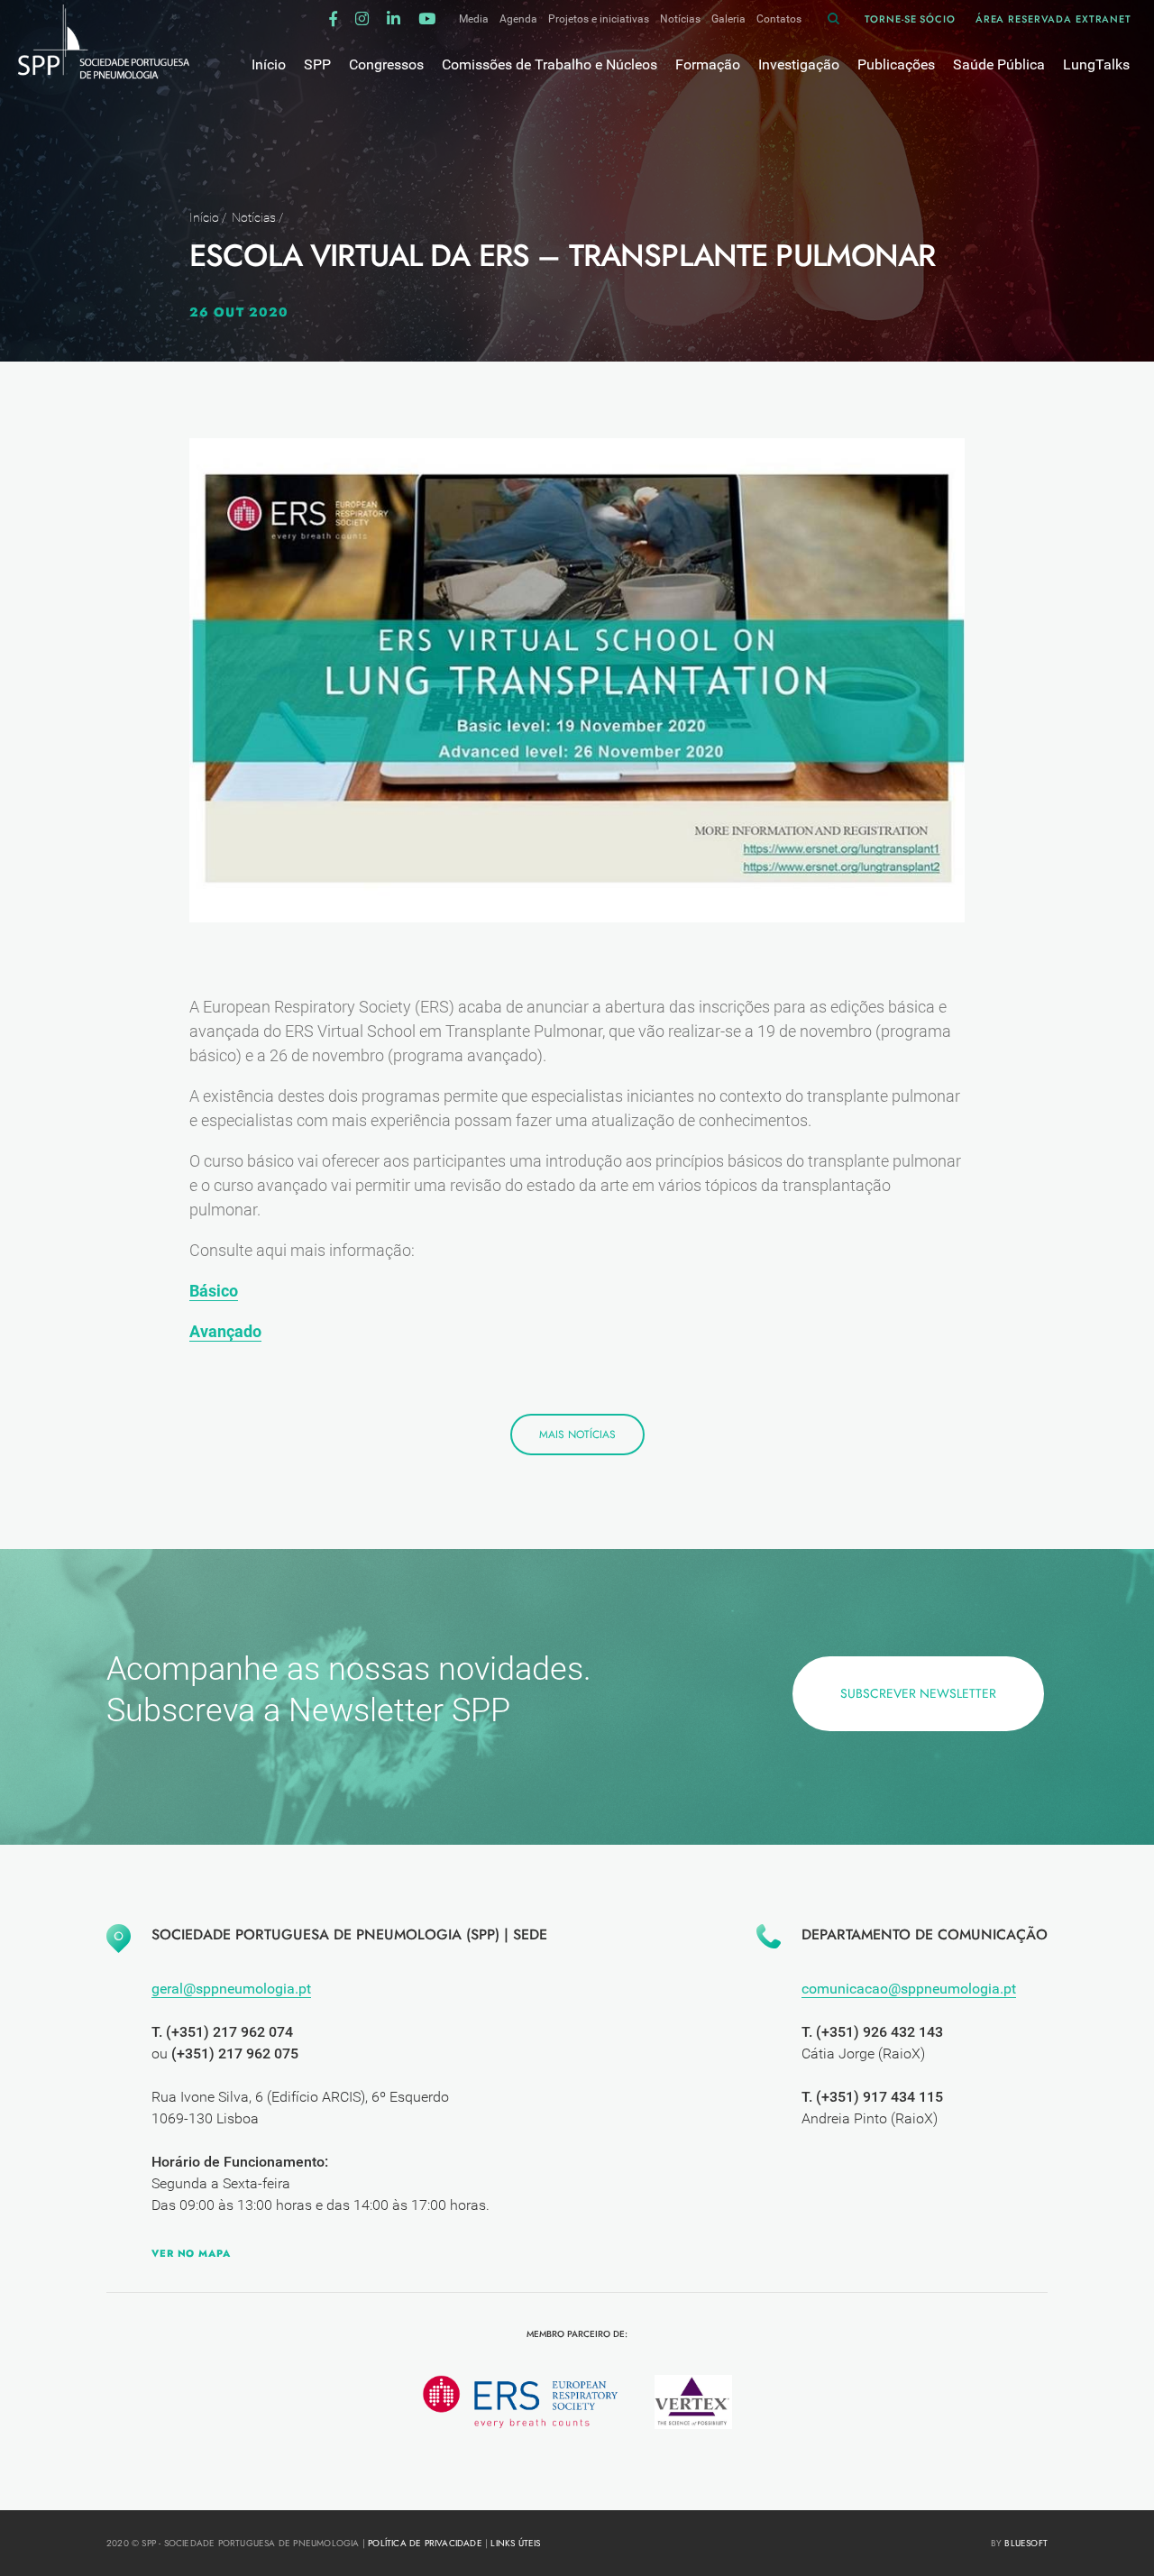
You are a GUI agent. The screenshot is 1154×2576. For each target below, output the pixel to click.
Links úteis (515, 2543)
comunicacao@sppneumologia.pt (909, 1989)
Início (204, 217)
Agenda (518, 19)
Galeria (728, 19)
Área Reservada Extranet (1053, 19)
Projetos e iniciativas (599, 19)
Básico (214, 1291)
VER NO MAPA (191, 2253)
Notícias (680, 19)
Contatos (779, 19)
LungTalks (1096, 64)
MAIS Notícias (577, 1435)
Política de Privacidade (425, 2543)
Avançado (225, 1331)
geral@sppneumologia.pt (231, 1989)
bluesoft (1026, 2543)
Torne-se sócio (910, 19)
